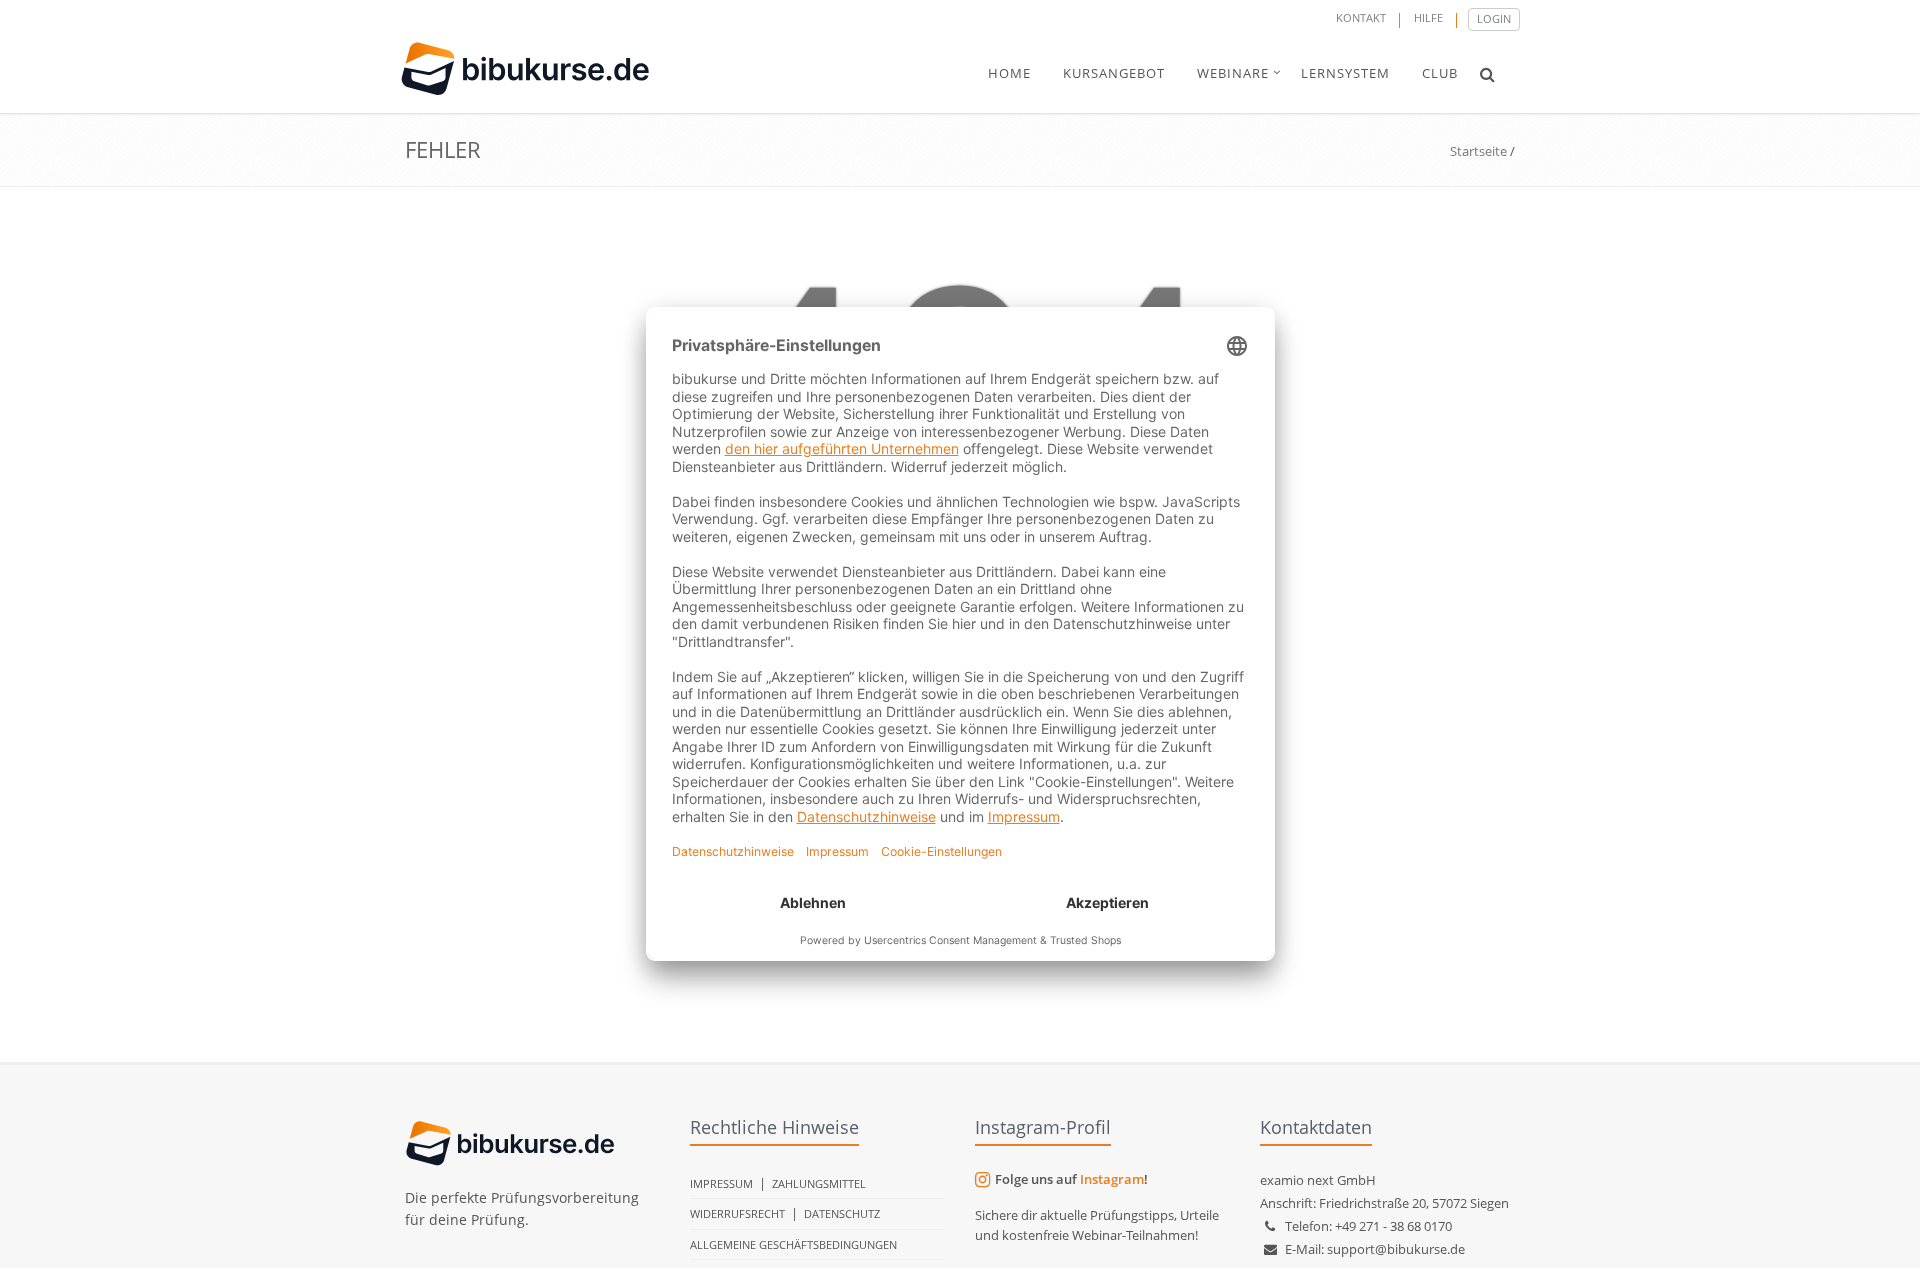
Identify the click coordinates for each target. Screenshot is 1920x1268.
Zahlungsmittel (819, 1183)
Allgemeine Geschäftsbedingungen (793, 1244)
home (1009, 73)
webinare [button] (1233, 73)
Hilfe (1428, 17)
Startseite (1478, 151)
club (1440, 73)
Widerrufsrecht (737, 1213)
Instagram (1112, 1179)
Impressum (721, 1183)
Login (1494, 18)
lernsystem (1345, 73)
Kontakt (1361, 17)
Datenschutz (842, 1213)
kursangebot (1114, 73)
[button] (1487, 74)
